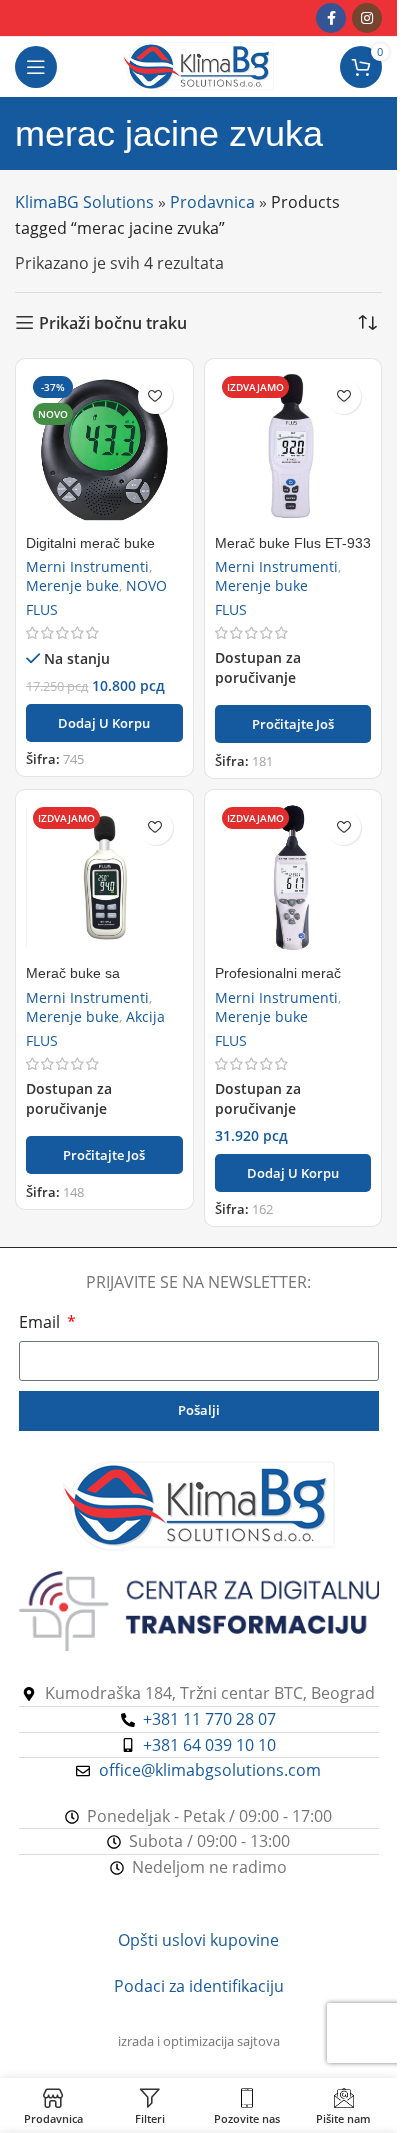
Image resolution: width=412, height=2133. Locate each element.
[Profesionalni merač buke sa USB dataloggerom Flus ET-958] (293, 878)
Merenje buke (72, 585)
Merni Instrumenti (87, 566)
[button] (104, 723)
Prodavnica (212, 202)
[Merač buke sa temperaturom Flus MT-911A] (104, 878)
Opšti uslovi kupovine (198, 1940)
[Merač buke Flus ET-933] (293, 447)
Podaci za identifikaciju (199, 1986)
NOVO (146, 585)
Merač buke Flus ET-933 (293, 543)
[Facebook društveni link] (331, 18)
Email (41, 1322)
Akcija (145, 1016)
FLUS (42, 609)
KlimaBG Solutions (84, 202)
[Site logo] (198, 65)
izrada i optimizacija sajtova (199, 2041)
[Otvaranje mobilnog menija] (36, 67)
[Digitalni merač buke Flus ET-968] (104, 447)
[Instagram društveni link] (367, 18)
